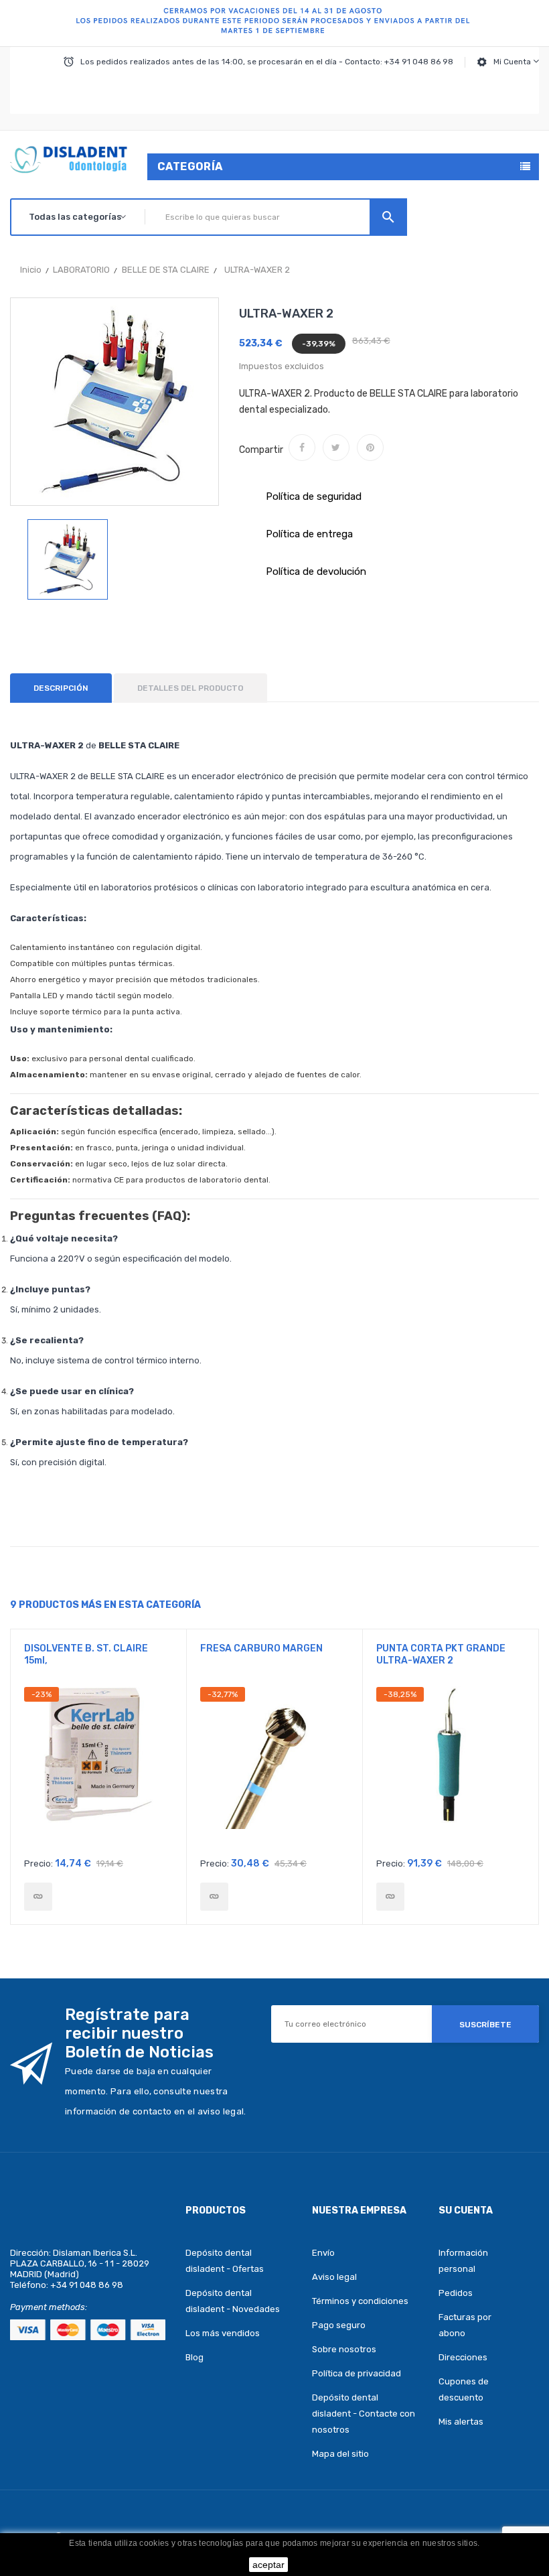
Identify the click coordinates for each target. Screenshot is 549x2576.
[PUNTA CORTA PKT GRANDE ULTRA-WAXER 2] (390, 1897)
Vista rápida (99, 1768)
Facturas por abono (465, 2325)
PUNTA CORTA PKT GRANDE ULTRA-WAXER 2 (441, 1654)
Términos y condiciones (360, 2301)
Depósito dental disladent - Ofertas (225, 2261)
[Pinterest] (370, 448)
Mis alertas (461, 2422)
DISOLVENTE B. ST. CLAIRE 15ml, (86, 1654)
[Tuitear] (336, 448)
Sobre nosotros (344, 2349)
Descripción (61, 688)
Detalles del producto (190, 688)
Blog (194, 2357)
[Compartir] (302, 448)
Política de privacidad (357, 2373)
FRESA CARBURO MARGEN (261, 1648)
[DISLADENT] (274, 23)
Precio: (38, 1863)
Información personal (463, 2261)
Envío (323, 2253)
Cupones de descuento (464, 2389)
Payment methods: (49, 2307)
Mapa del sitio (340, 2454)
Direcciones (463, 2357)
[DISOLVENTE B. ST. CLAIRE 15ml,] (38, 1897)
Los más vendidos (223, 2333)
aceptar (268, 2565)
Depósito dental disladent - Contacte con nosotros (364, 2414)
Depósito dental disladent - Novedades (233, 2301)
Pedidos (456, 2293)
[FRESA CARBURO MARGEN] (214, 1897)
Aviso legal (334, 2277)
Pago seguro (339, 2325)
